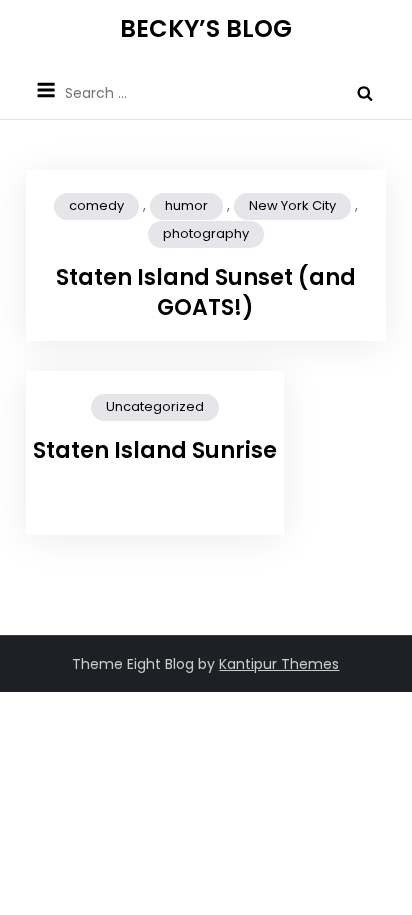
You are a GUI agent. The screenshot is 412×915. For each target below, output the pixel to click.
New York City (292, 205)
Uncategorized (155, 406)
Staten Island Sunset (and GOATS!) (206, 293)
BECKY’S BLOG (206, 28)
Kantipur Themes (279, 664)
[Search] (365, 93)
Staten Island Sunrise (155, 450)
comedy (96, 205)
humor (186, 205)
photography (206, 233)
